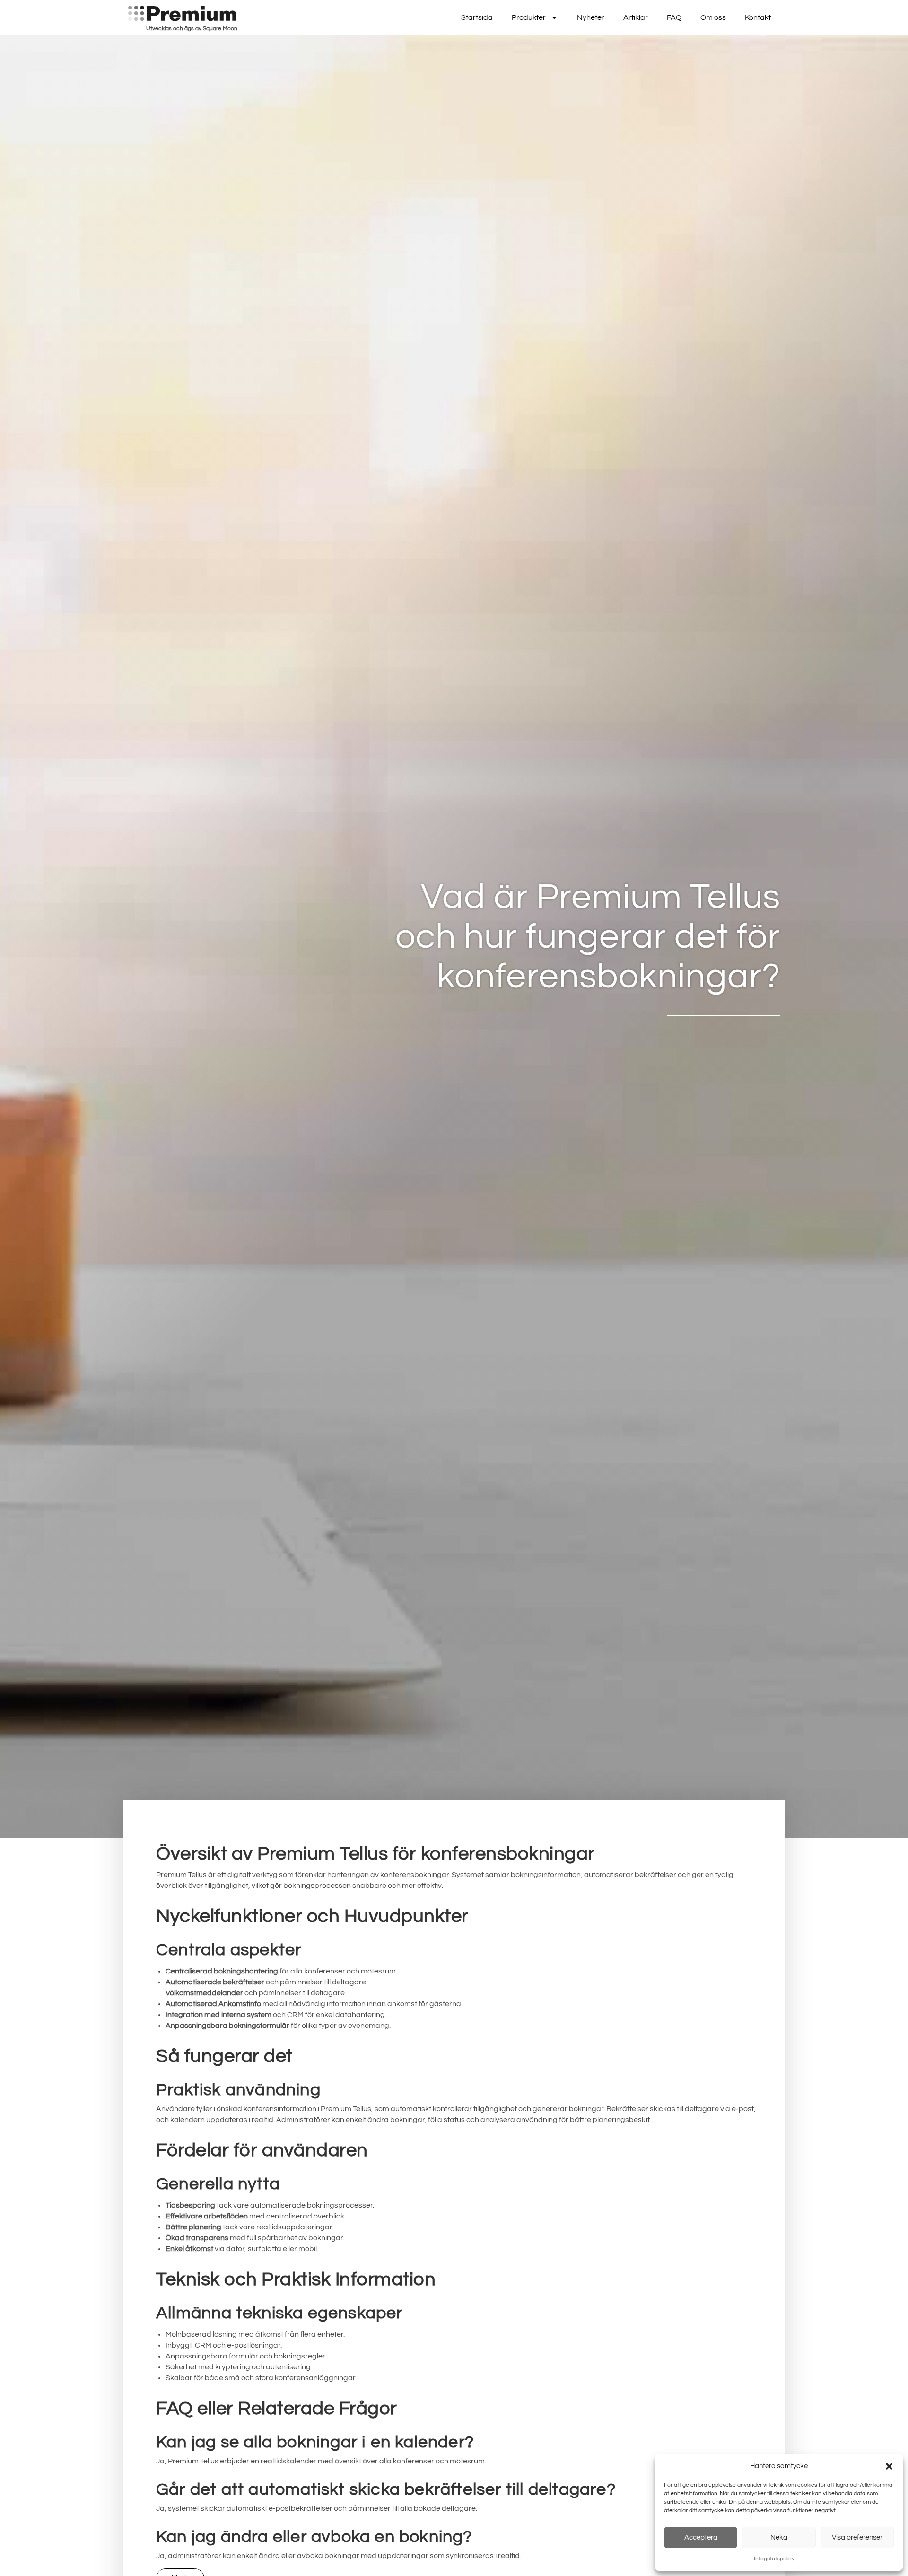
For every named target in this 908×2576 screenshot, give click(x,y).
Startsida (477, 17)
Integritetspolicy (774, 2559)
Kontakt (758, 17)
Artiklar (636, 17)
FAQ (674, 17)
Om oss (713, 17)
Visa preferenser (857, 2537)
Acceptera (701, 2537)
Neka (779, 2537)
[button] (889, 2466)
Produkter (529, 17)
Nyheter (591, 17)
